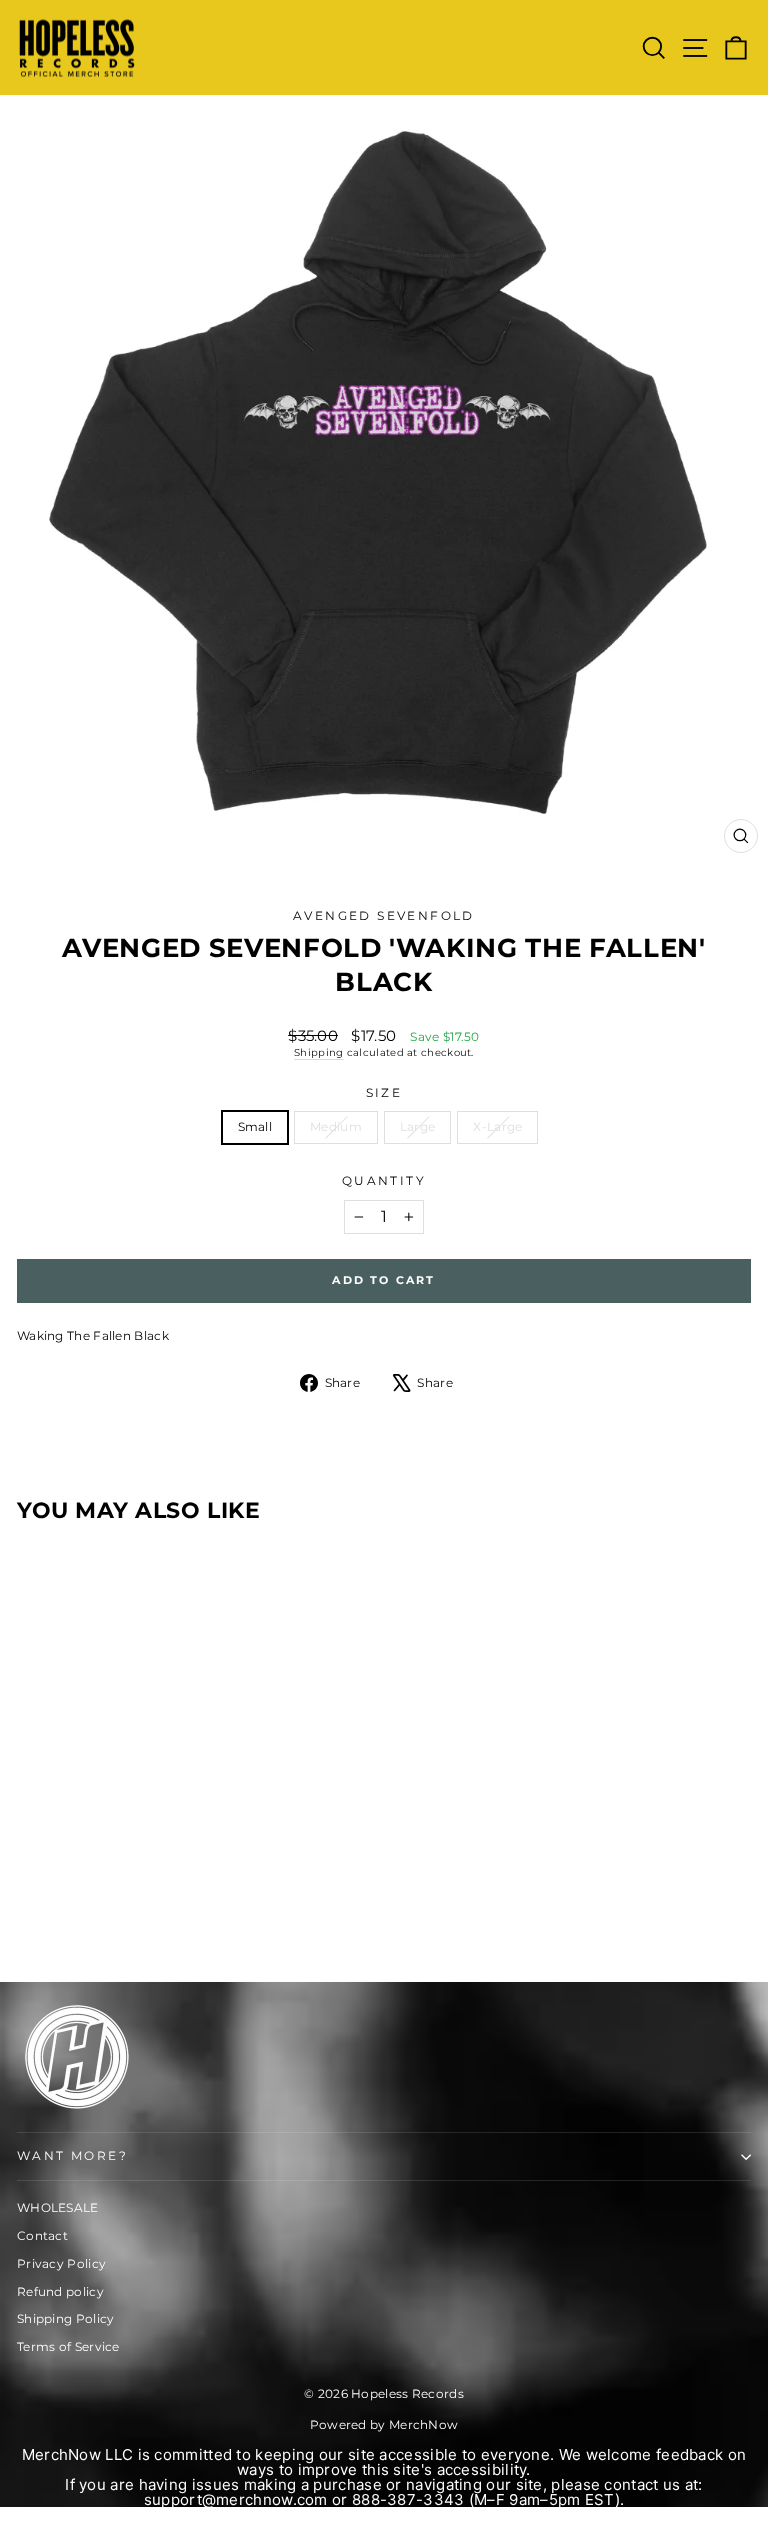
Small (255, 1126)
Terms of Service (68, 2346)
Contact (42, 2235)
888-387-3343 (408, 2499)
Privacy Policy (61, 2263)
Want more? (72, 2155)
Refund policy (60, 2291)
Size (384, 1092)
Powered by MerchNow (384, 2424)
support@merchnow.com (236, 2499)
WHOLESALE (58, 2207)
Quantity (384, 1180)
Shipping (318, 1052)
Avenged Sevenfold (384, 915)
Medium (336, 1126)
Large (418, 1126)
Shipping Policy (66, 2318)
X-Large (497, 1126)
